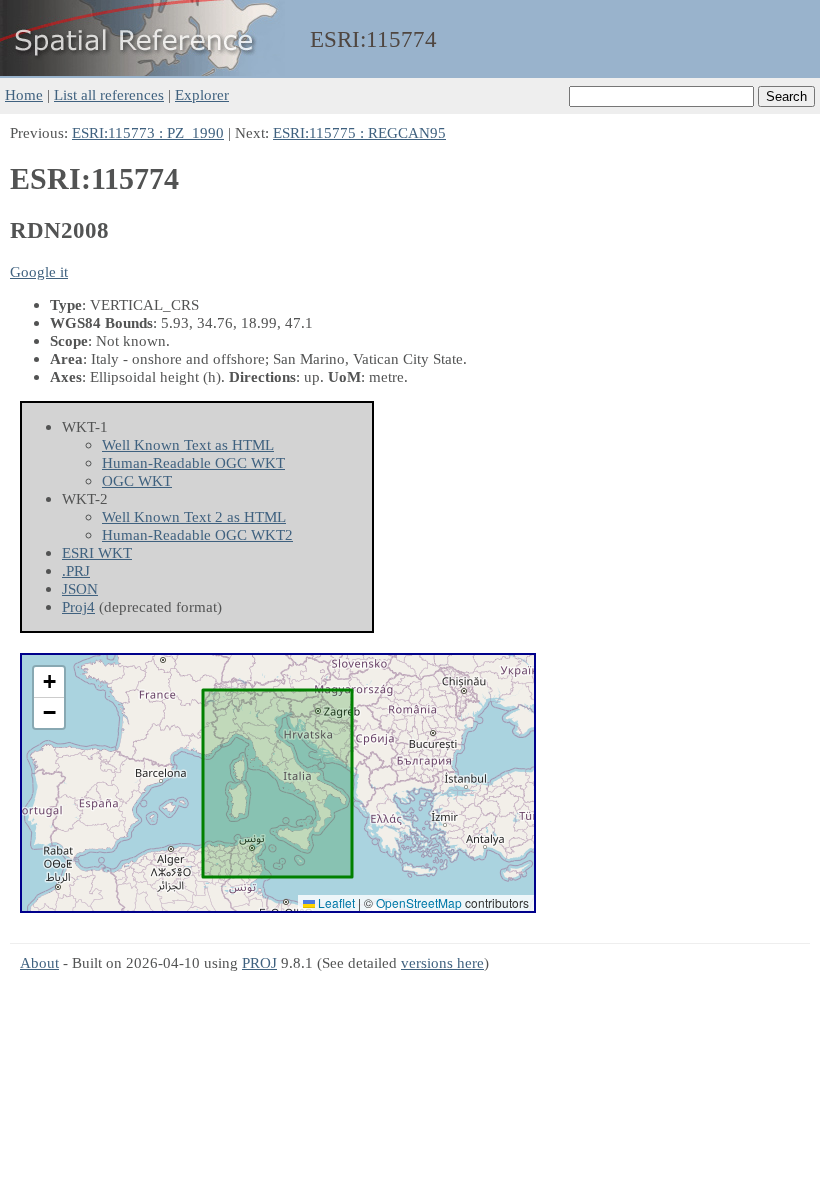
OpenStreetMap (419, 902)
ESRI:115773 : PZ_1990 (148, 132)
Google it (39, 271)
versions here (442, 962)
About (39, 962)
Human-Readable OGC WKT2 (197, 534)
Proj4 (78, 606)
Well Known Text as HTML (188, 444)
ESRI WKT (97, 552)
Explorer (202, 94)
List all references (109, 94)
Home (24, 94)
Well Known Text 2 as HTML (194, 516)
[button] (49, 682)
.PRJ (76, 570)
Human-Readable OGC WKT (193, 462)
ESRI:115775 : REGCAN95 (359, 132)
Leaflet (335, 902)
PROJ (259, 962)
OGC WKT (137, 480)
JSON (80, 588)
